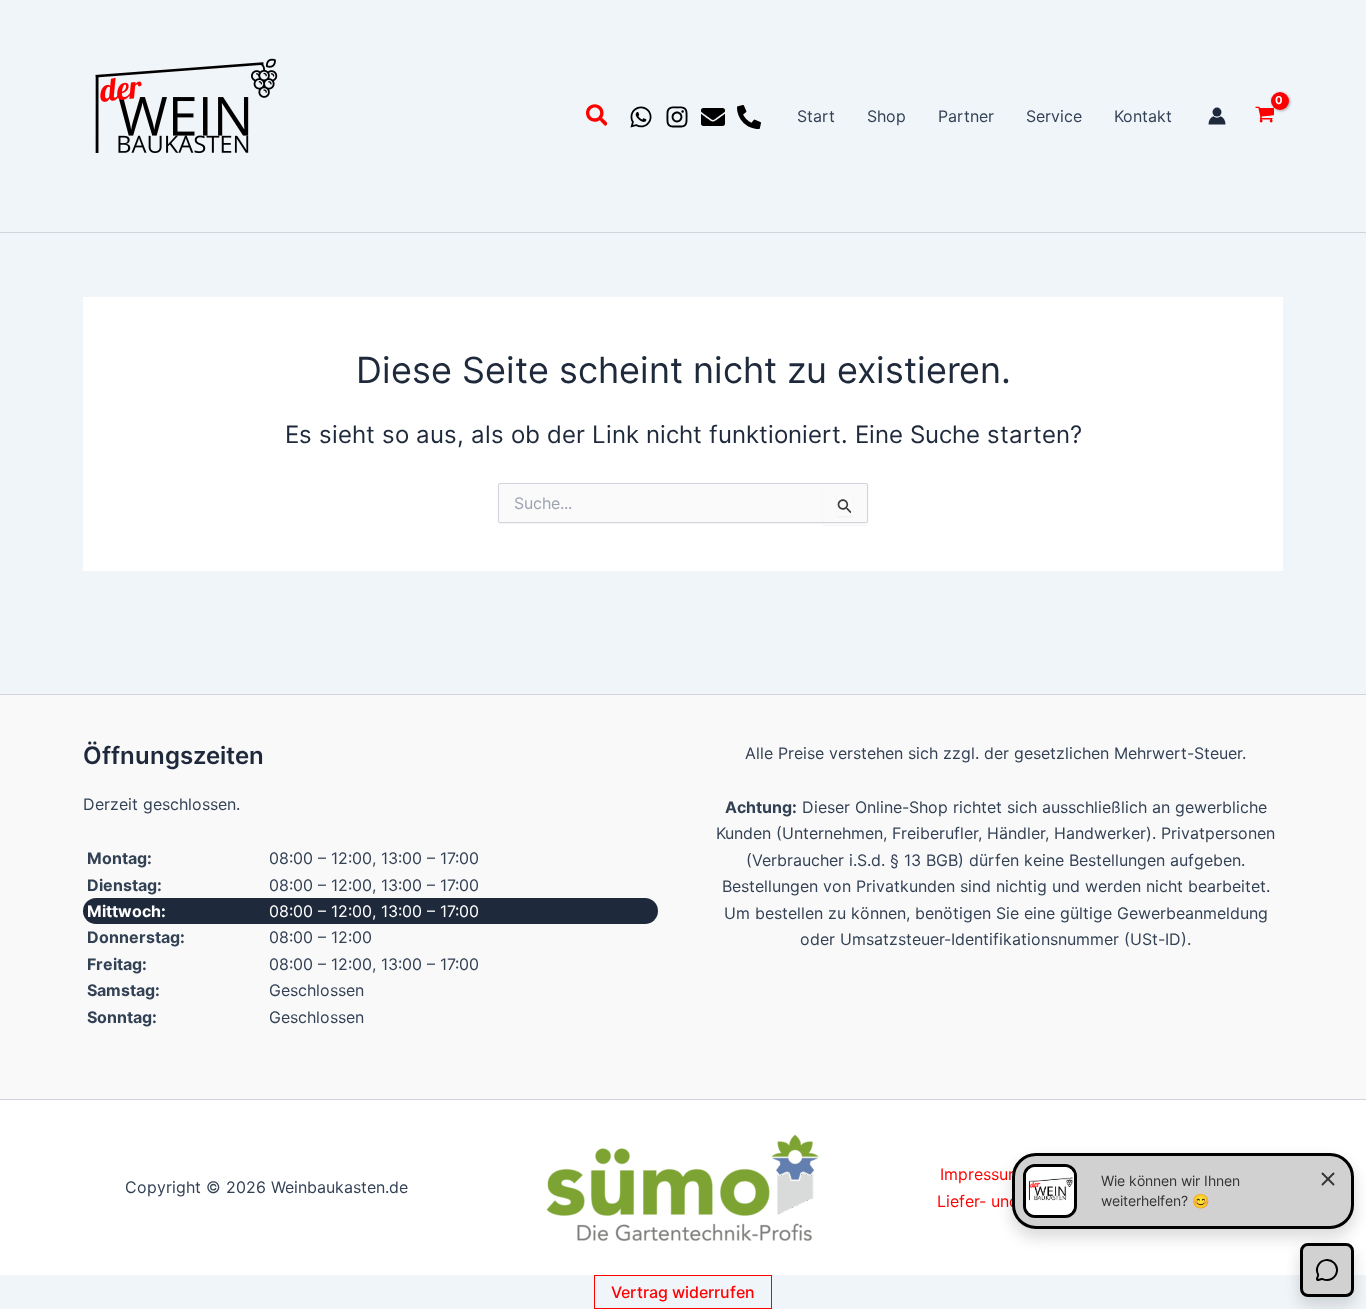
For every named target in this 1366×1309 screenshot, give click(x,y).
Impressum (981, 1174)
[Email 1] (713, 117)
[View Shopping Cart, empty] (1264, 116)
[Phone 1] (749, 117)
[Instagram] (677, 117)
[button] (598, 118)
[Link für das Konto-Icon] (1217, 116)
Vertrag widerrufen (683, 1292)
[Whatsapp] (641, 117)
